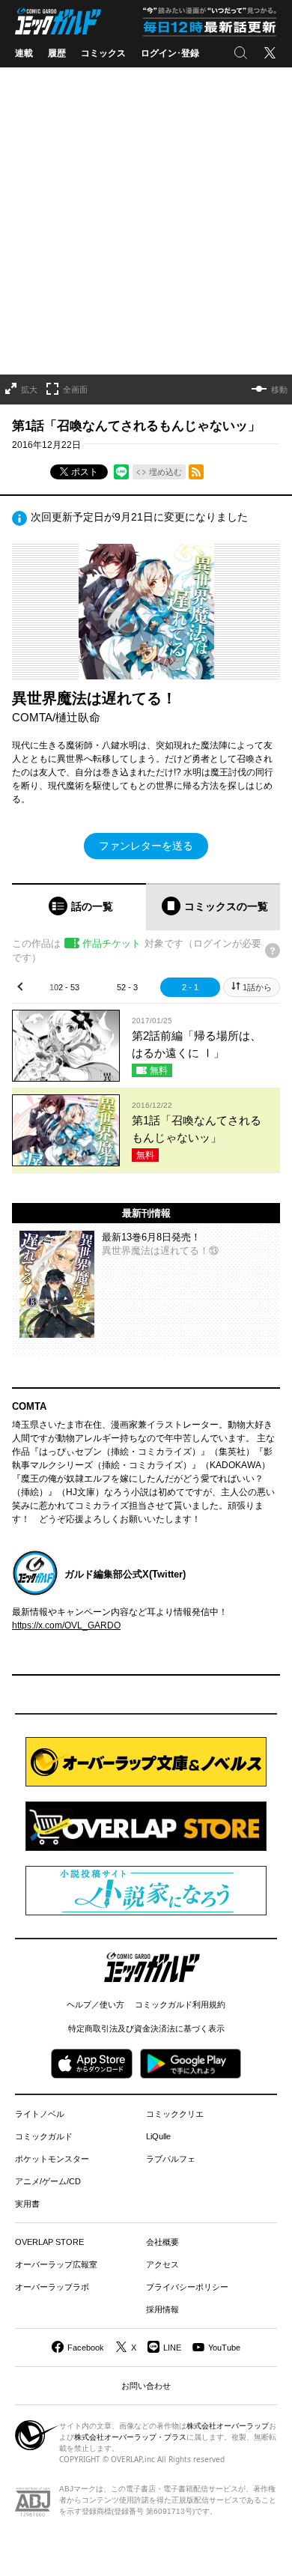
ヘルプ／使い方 (95, 2004)
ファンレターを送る (146, 846)
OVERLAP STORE (49, 2242)
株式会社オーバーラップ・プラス (130, 2437)
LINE (172, 2348)
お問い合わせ (146, 2386)
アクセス (162, 2264)
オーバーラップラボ (52, 2287)
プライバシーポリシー (187, 2287)
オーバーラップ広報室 (56, 2264)
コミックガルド (44, 2136)
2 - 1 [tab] (190, 987)
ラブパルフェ (171, 2159)
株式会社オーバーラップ (228, 2426)
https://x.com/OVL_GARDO (66, 1625)
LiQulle (158, 2136)
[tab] (79, 907)
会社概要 (162, 2242)
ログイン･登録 (170, 53)
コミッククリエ (175, 2114)
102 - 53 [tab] (64, 987)
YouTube (224, 2348)
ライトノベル (40, 2114)
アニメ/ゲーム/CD (48, 2181)
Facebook (86, 2348)
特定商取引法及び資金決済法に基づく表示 (146, 2028)
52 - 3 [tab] (127, 987)
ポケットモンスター (52, 2159)
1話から (257, 987)
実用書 (27, 2204)
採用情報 (162, 2309)
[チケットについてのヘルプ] (273, 951)
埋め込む (165, 472)
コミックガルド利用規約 (180, 2004)
